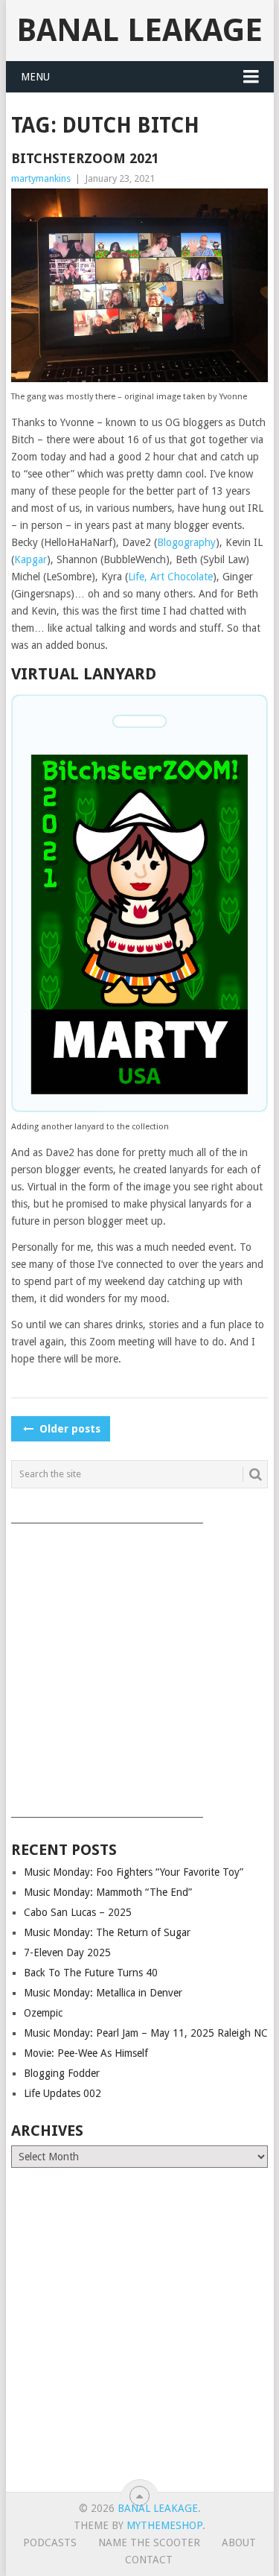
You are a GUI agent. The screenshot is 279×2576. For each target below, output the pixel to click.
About (239, 2542)
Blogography (186, 542)
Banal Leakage (139, 30)
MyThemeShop (164, 2525)
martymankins (41, 178)
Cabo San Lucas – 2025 (78, 1912)
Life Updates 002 (62, 2093)
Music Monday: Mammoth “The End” (108, 1892)
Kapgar (31, 559)
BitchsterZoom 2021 (85, 158)
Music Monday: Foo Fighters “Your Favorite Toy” (134, 1872)
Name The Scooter (149, 2542)
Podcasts (50, 2542)
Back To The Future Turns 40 (91, 1973)
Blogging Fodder (62, 2073)
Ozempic (43, 2013)
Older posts (68, 1429)
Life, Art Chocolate (170, 577)
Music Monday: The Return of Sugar (107, 1932)
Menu (35, 77)
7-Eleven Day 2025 (67, 1952)
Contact (149, 2560)
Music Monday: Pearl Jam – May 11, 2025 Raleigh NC (146, 2033)
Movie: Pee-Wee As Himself (86, 2053)
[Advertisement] (139, 1665)
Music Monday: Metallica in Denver (103, 1993)
